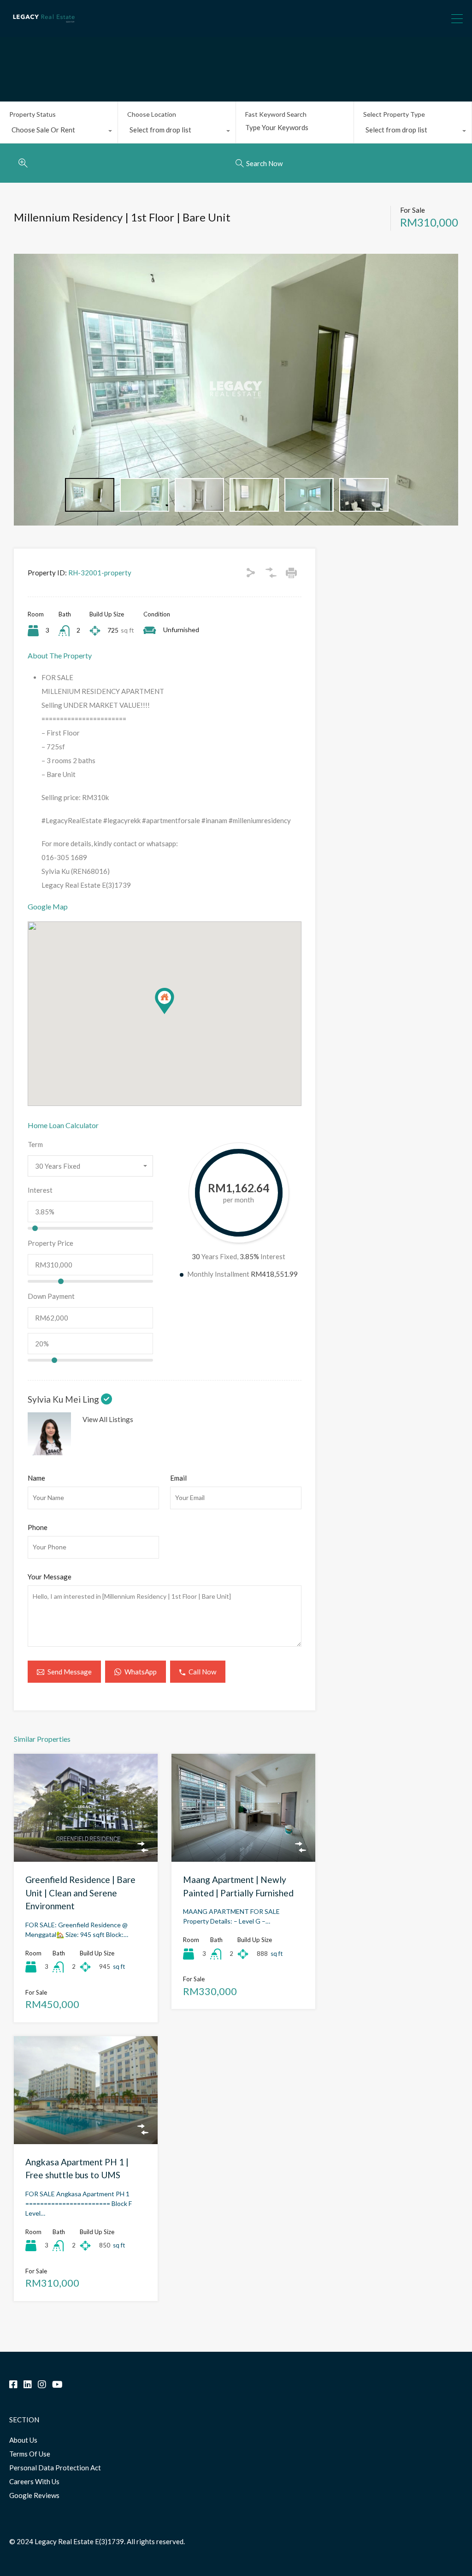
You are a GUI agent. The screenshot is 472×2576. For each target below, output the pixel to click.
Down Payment (51, 1296)
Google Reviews (34, 2495)
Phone (38, 1527)
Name (36, 1478)
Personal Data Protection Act (55, 2468)
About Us (23, 2440)
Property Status (32, 114)
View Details (86, 1840)
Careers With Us (34, 2481)
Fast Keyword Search (276, 114)
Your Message (50, 1577)
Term (35, 1144)
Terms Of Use (30, 2454)
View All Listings (108, 1419)
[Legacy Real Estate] (44, 26)
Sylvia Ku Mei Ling (64, 1399)
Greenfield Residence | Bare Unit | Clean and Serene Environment (80, 1893)
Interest (40, 1190)
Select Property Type (394, 114)
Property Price (50, 1243)
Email (178, 1478)
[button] (174, 1014)
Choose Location (152, 114)
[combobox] (59, 132)
